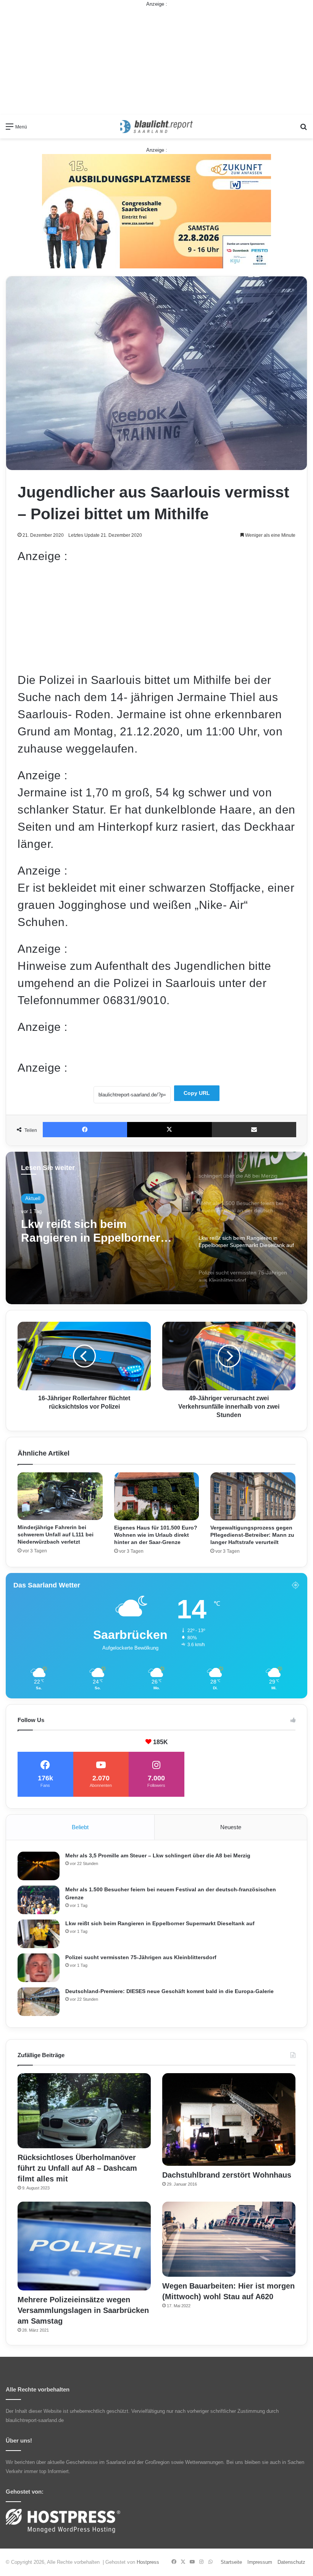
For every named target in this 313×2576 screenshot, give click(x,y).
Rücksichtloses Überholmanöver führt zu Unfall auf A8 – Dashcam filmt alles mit (77, 2168)
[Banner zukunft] (156, 211)
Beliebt (80, 1827)
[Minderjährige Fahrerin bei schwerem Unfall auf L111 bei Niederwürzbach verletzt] (60, 1496)
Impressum (260, 2562)
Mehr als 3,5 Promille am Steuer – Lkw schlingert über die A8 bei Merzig (158, 1855)
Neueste (231, 1827)
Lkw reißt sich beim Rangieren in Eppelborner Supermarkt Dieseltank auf (160, 1923)
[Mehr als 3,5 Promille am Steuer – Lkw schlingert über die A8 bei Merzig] (39, 1866)
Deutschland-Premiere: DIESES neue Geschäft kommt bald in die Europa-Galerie (169, 1991)
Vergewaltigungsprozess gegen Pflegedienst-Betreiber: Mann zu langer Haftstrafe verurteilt (252, 1535)
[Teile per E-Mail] (254, 1130)
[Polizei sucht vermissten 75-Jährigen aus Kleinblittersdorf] (39, 1968)
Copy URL (197, 1093)
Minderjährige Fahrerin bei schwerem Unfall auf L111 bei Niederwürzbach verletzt (56, 1534)
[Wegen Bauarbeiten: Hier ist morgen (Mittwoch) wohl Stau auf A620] (229, 2239)
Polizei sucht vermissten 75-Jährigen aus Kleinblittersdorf (102, 1231)
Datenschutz (291, 2562)
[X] (169, 1130)
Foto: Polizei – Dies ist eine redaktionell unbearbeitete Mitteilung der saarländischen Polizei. (134, 1047)
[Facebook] (85, 1130)
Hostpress (148, 2562)
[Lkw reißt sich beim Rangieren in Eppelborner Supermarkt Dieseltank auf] (39, 1934)
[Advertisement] (156, 61)
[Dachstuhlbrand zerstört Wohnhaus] (229, 2119)
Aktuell (33, 1198)
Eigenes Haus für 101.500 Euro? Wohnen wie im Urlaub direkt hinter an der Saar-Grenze (156, 1535)
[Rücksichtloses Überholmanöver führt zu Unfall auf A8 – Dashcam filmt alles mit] (84, 2111)
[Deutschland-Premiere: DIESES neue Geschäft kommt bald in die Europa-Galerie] (39, 2002)
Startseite (231, 2562)
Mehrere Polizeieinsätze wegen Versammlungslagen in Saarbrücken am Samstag (83, 2310)
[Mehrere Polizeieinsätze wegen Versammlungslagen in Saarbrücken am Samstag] (84, 2246)
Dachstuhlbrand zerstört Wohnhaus (227, 2175)
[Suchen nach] (303, 129)
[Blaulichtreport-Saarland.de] (156, 127)
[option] (156, 1228)
